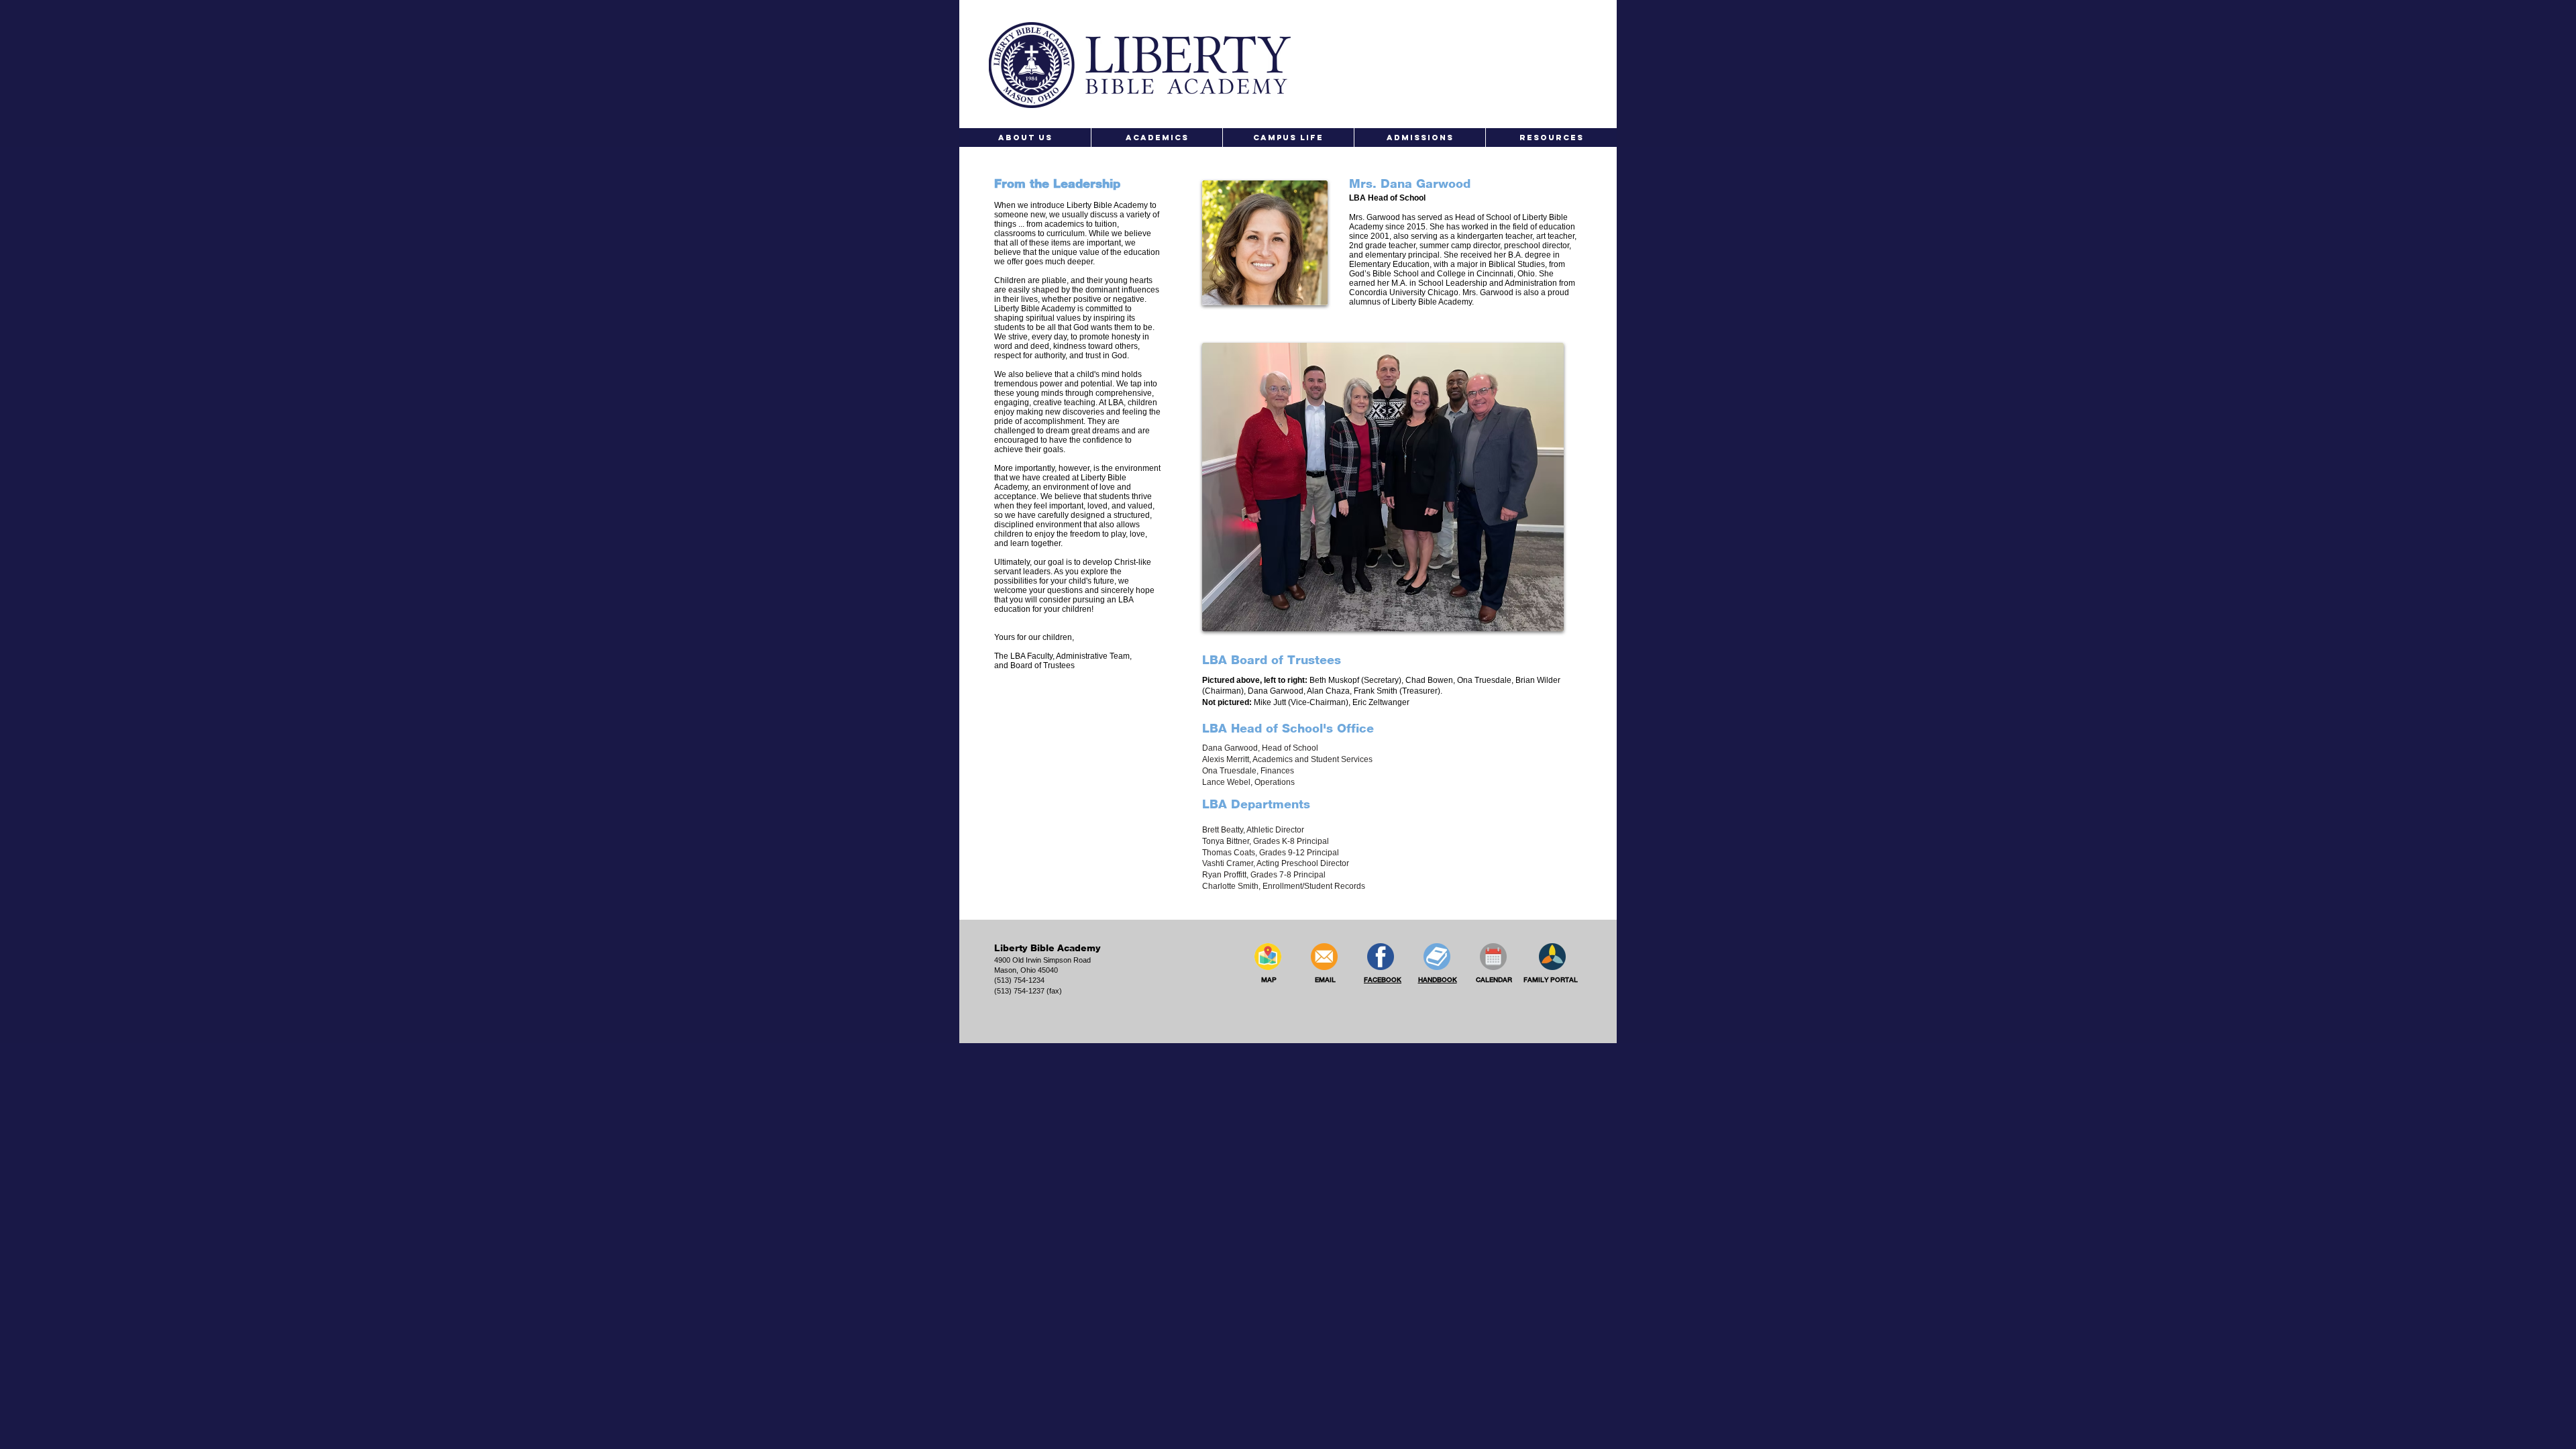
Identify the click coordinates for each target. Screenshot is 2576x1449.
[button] (1025, 138)
